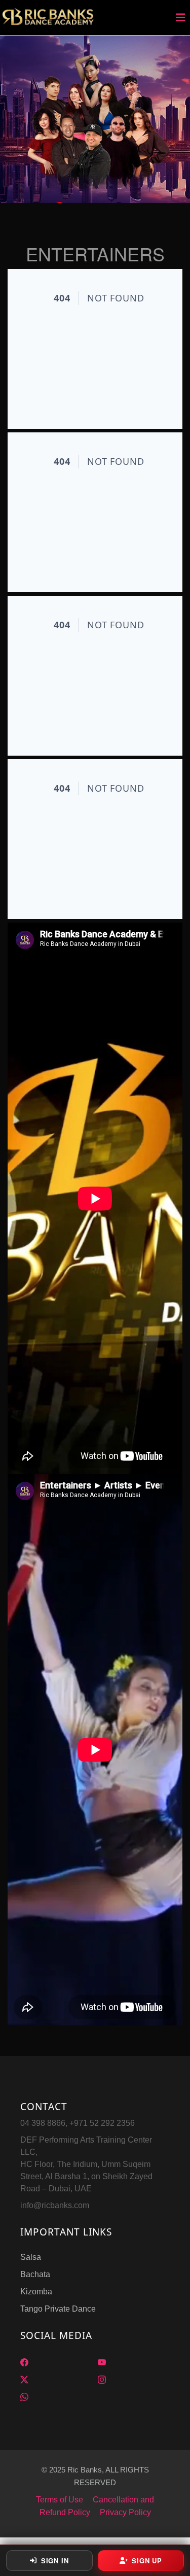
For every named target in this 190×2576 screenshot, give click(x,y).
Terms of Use (60, 2500)
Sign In (55, 2561)
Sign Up (147, 2561)
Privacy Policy (125, 2512)
